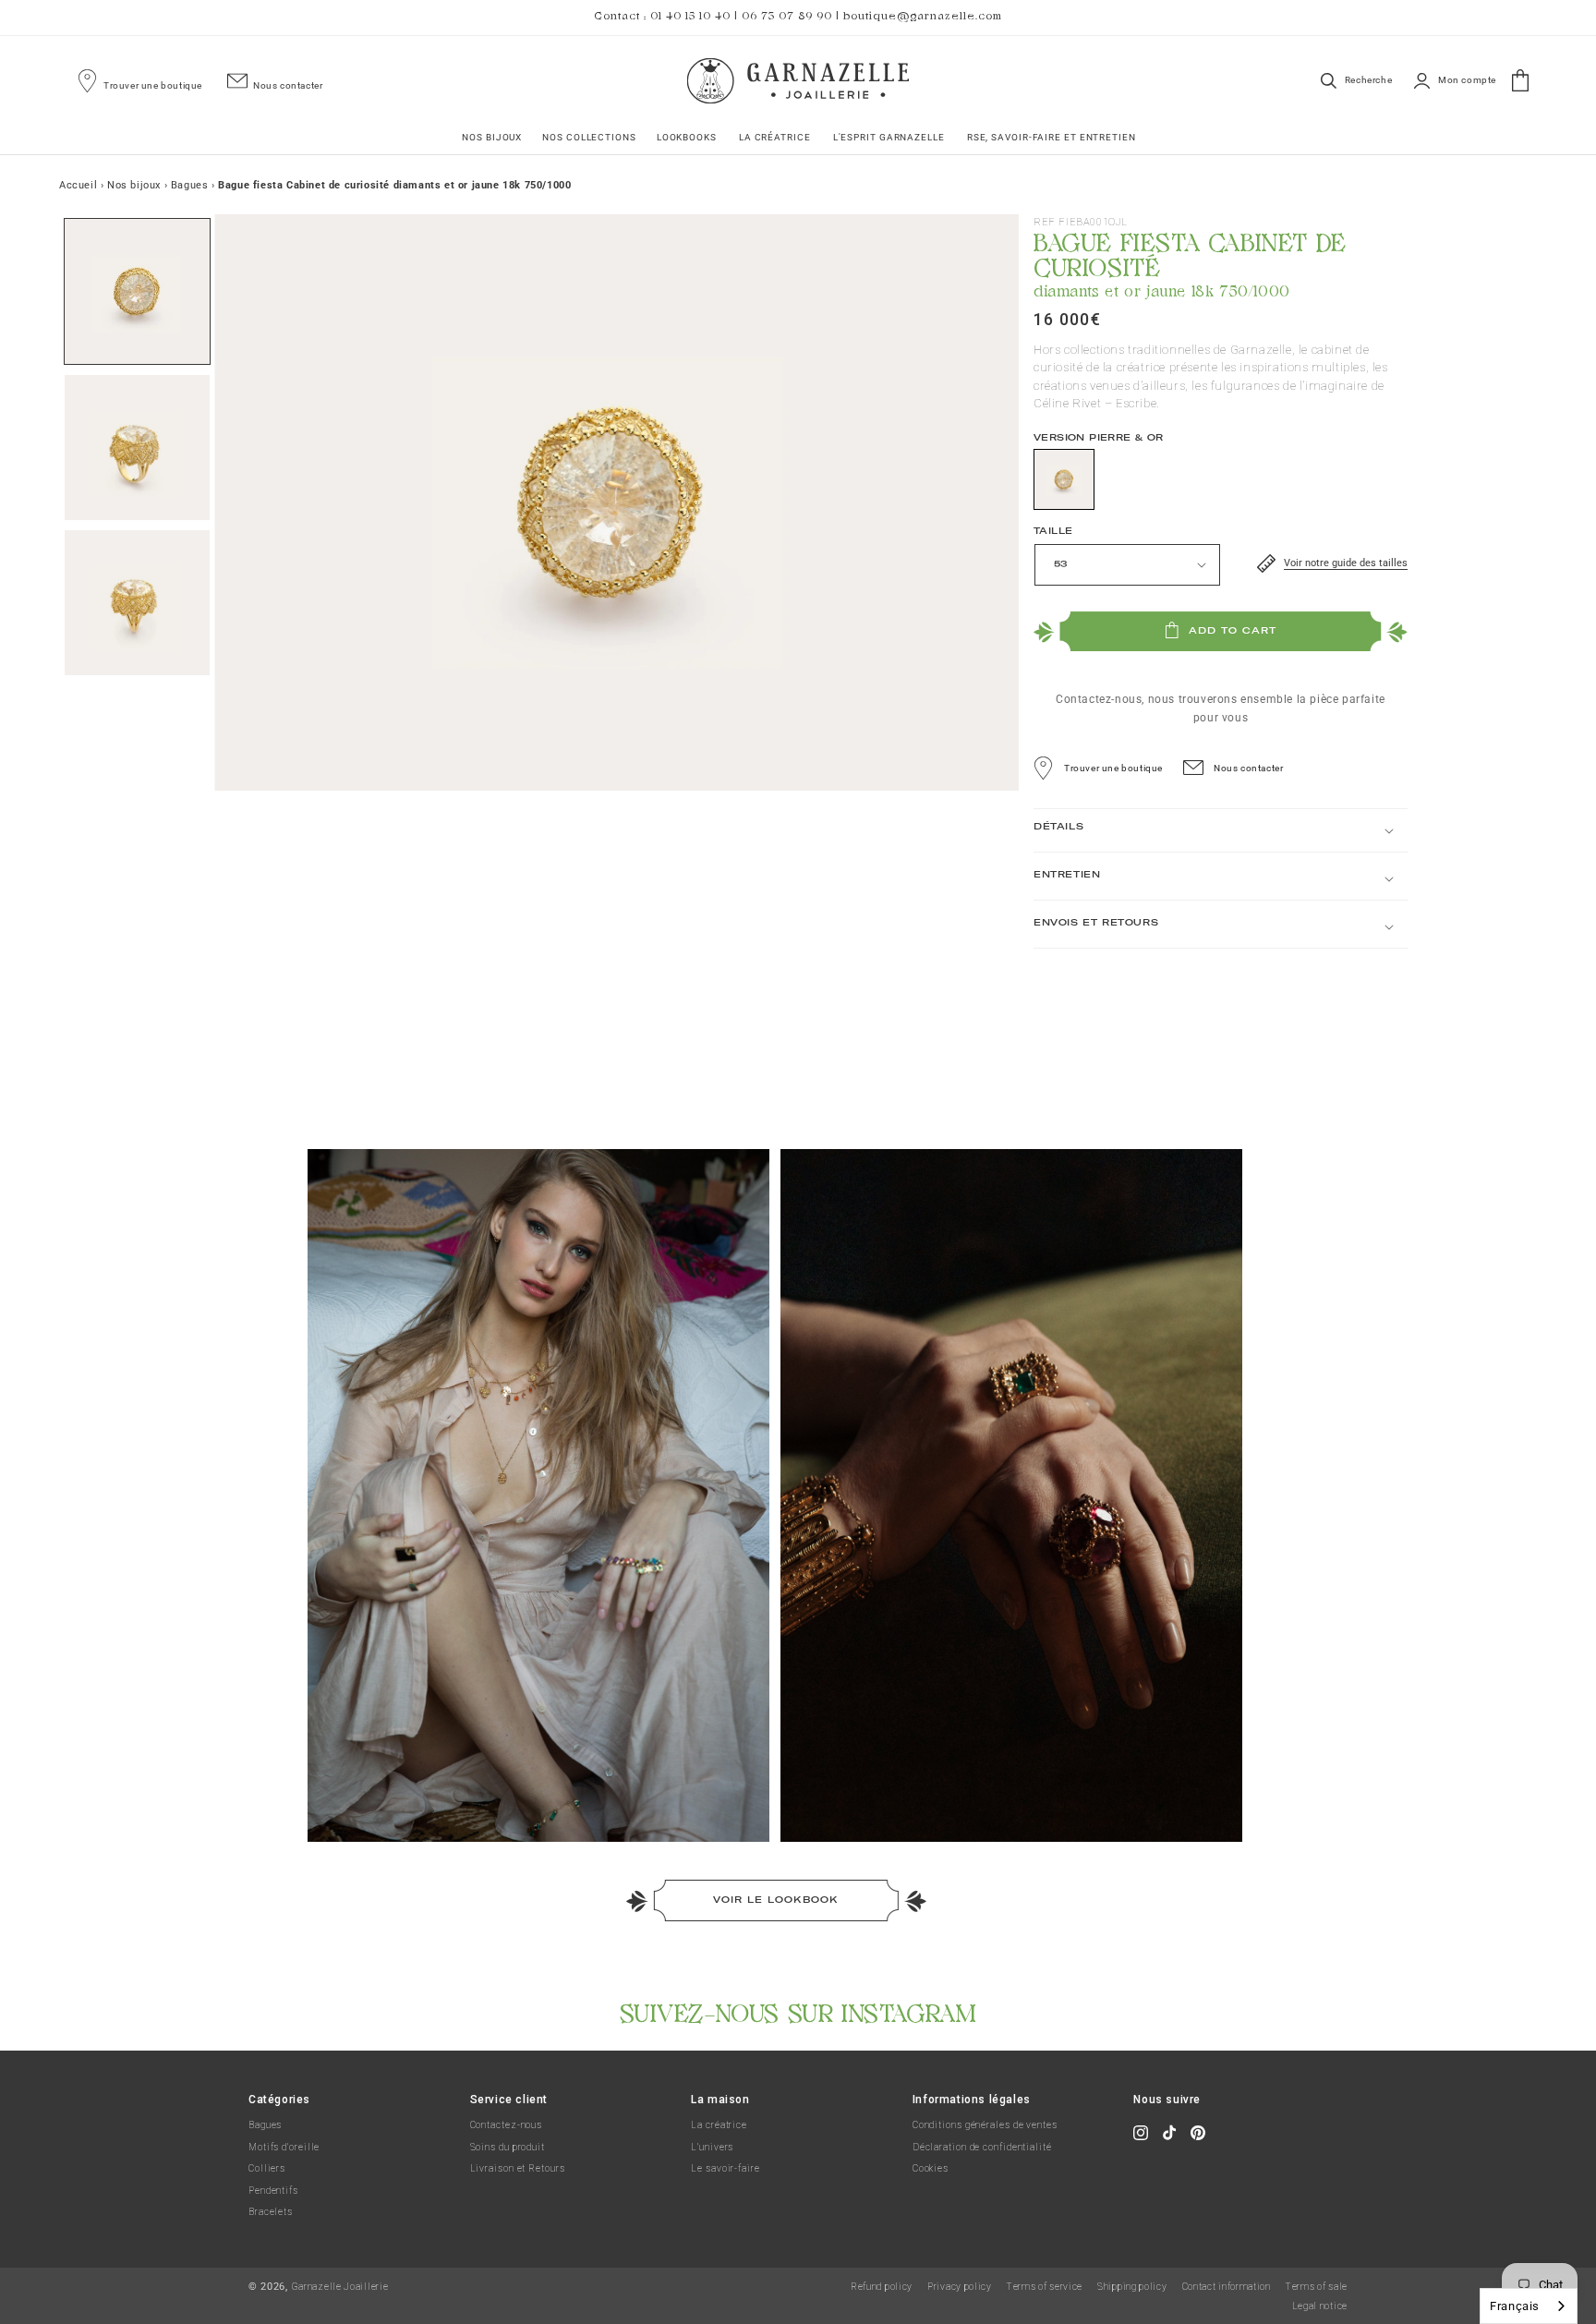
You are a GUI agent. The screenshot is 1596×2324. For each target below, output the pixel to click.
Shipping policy (1132, 2287)
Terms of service (1045, 2287)
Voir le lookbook (776, 1900)
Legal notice (1320, 2306)
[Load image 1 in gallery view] (137, 291)
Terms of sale (1317, 2287)
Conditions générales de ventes (985, 2125)
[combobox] (1529, 2306)
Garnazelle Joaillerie (340, 2287)
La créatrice (719, 2125)
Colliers (267, 2168)
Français (1515, 2306)
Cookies (931, 2168)
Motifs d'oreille (284, 2147)
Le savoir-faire (725, 2168)
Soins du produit (508, 2147)
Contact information (1227, 2287)
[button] (491, 137)
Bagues (265, 2125)
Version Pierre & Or (1099, 437)
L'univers (712, 2147)
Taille (1053, 531)
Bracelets (271, 2212)
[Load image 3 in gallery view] (137, 603)
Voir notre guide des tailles (1346, 563)
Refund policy (882, 2287)
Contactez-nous (507, 2125)
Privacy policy (960, 2287)
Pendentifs (273, 2191)
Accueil (78, 185)
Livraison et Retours (518, 2168)
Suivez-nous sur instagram (798, 2010)
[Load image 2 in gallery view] (137, 448)
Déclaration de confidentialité (982, 2147)
